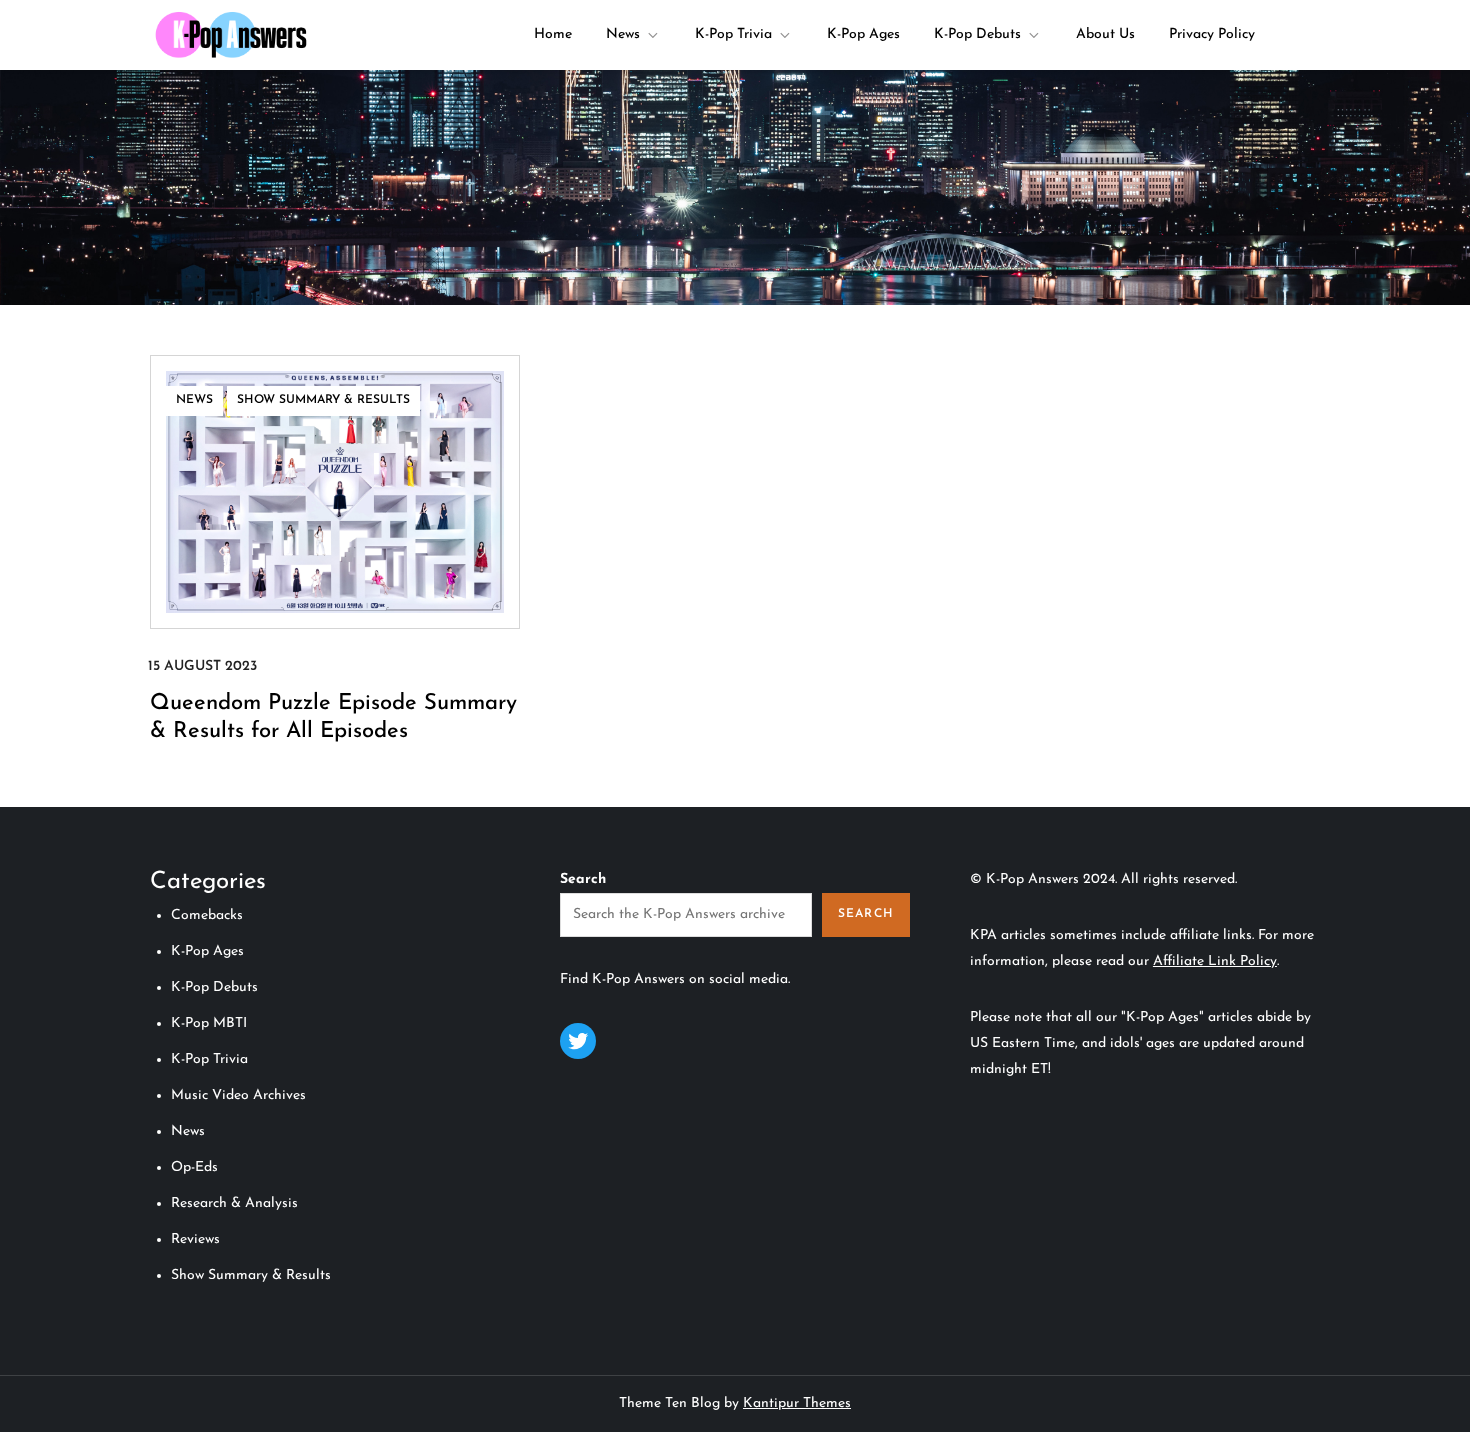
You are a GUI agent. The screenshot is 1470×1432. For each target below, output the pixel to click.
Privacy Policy (1212, 34)
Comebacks (207, 915)
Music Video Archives (238, 1095)
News (623, 34)
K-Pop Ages (863, 34)
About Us (1105, 34)
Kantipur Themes (797, 1403)
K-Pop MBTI (209, 1023)
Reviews (195, 1239)
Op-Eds (194, 1167)
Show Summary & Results (323, 400)
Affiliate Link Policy (1215, 961)
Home (553, 34)
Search (583, 879)
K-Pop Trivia (733, 34)
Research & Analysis (234, 1203)
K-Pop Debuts (977, 34)
